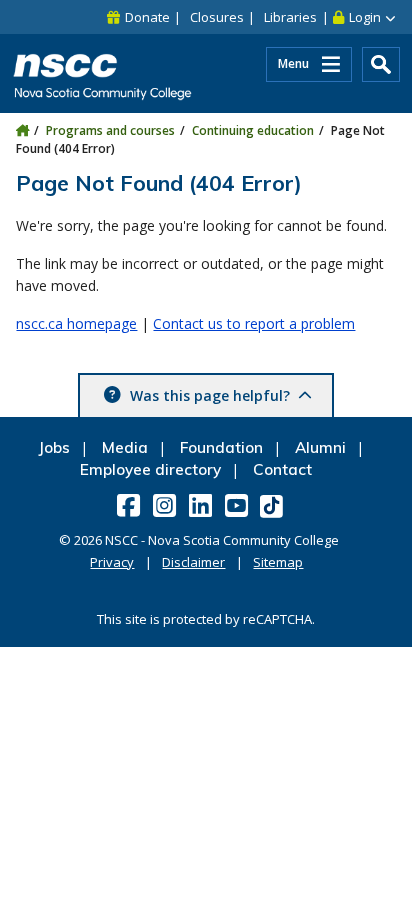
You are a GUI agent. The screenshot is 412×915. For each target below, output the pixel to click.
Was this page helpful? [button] (210, 395)
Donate (147, 17)
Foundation (221, 447)
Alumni (320, 447)
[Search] (381, 64)
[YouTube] (238, 505)
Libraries (290, 17)
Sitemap (278, 562)
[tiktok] (273, 505)
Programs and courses (110, 130)
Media (125, 447)
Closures (217, 17)
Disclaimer (193, 562)
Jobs (54, 447)
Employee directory (150, 469)
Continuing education (253, 130)
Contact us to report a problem (254, 323)
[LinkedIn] (202, 505)
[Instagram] (166, 505)
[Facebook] (130, 505)
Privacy (112, 562)
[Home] (22, 130)
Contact (282, 469)
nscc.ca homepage (76, 323)
